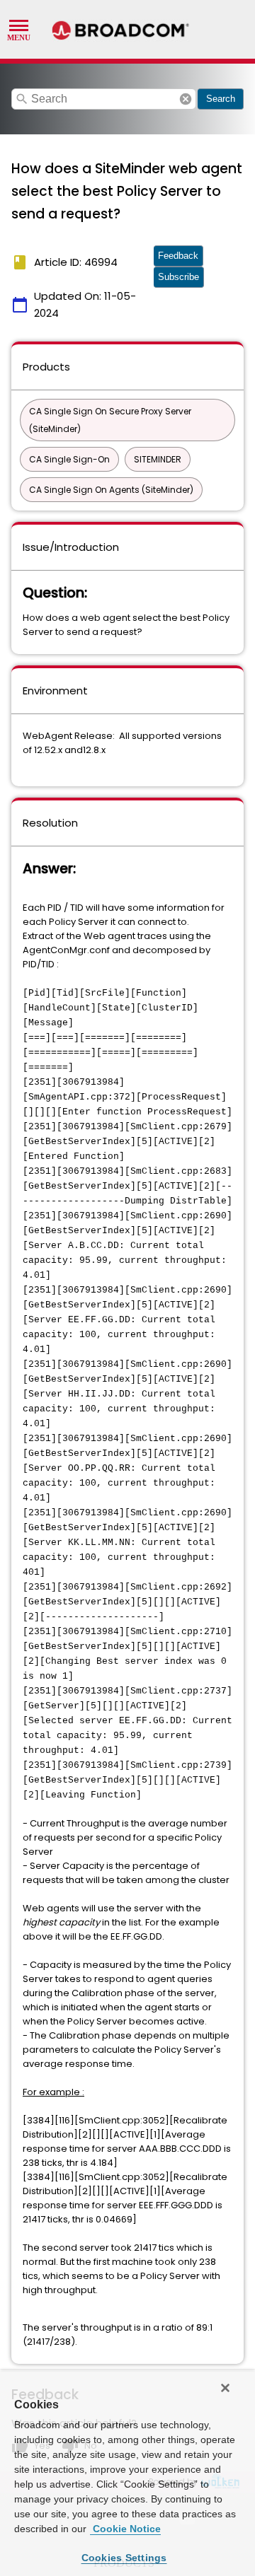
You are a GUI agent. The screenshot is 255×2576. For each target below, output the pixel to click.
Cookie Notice (125, 2529)
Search (221, 99)
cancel (186, 99)
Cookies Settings (124, 2558)
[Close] (225, 2388)
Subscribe (178, 277)
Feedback (178, 256)
